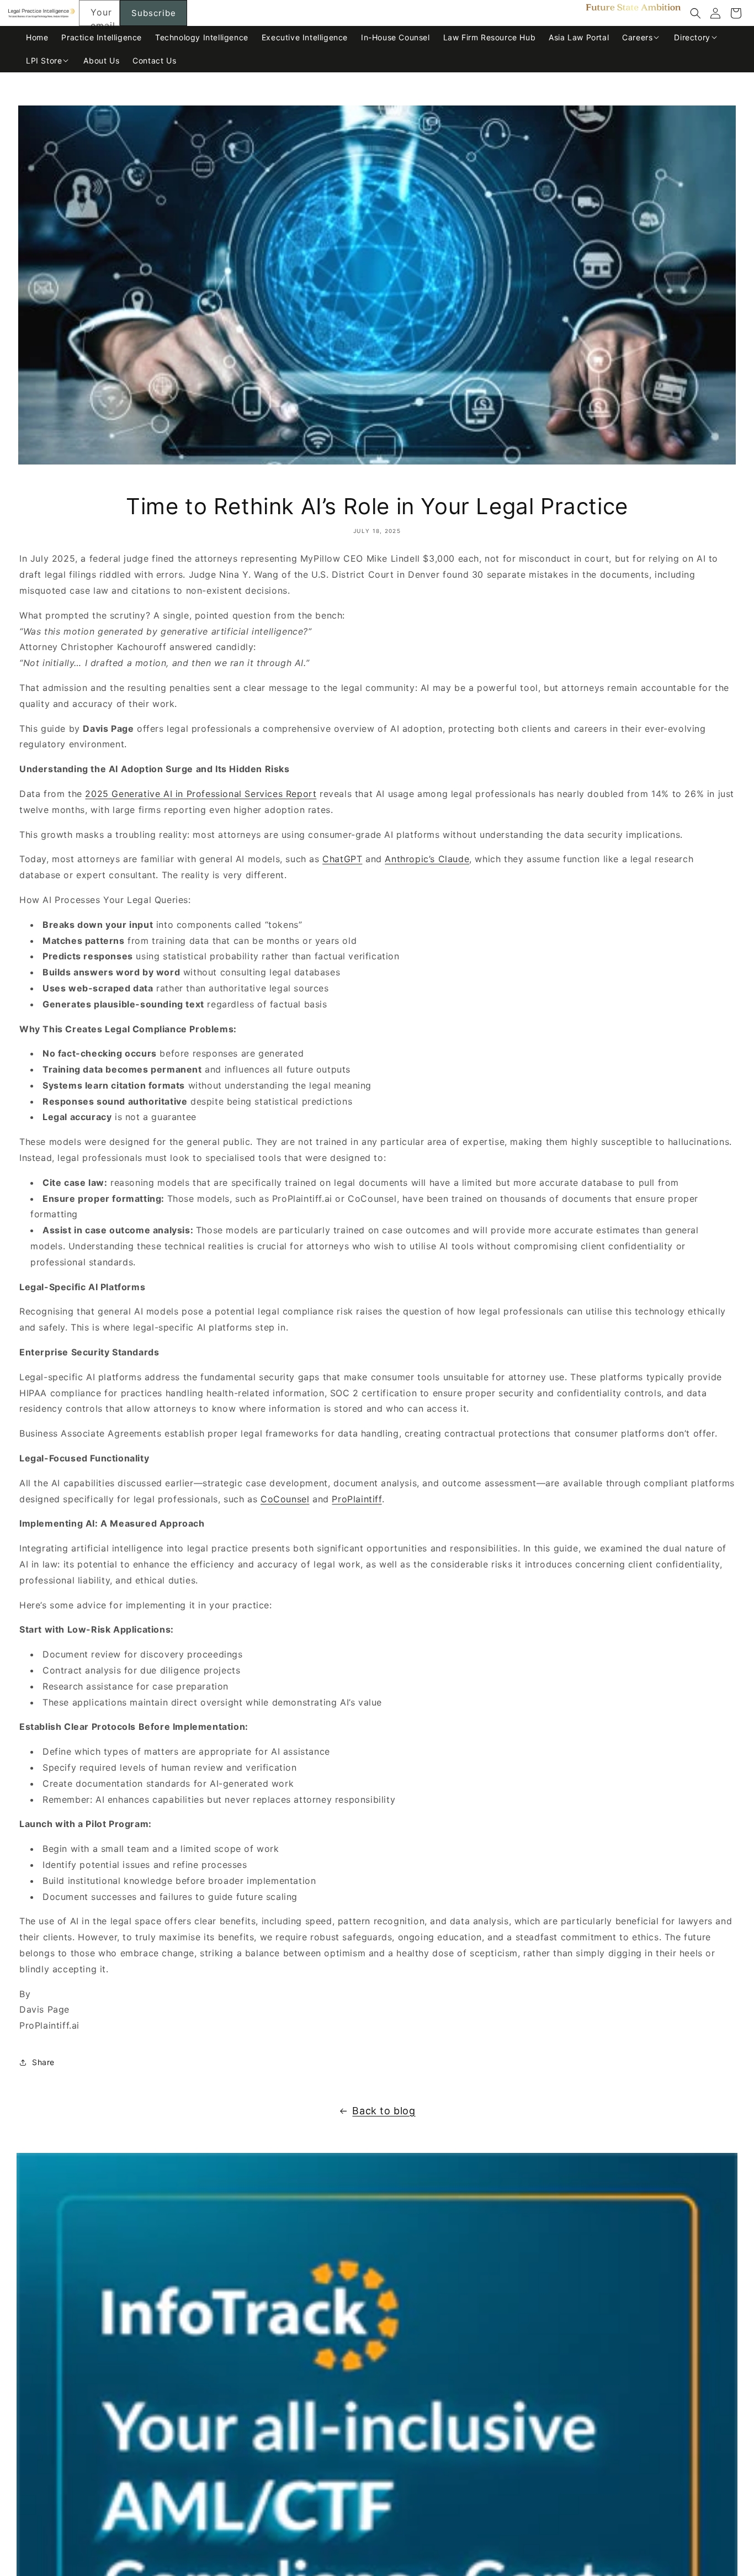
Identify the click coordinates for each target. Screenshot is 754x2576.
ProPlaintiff (357, 1499)
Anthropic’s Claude (427, 859)
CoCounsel (285, 1499)
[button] (695, 13)
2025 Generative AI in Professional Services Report (201, 794)
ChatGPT (342, 859)
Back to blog (384, 2111)
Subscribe (154, 13)
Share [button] (43, 2062)
